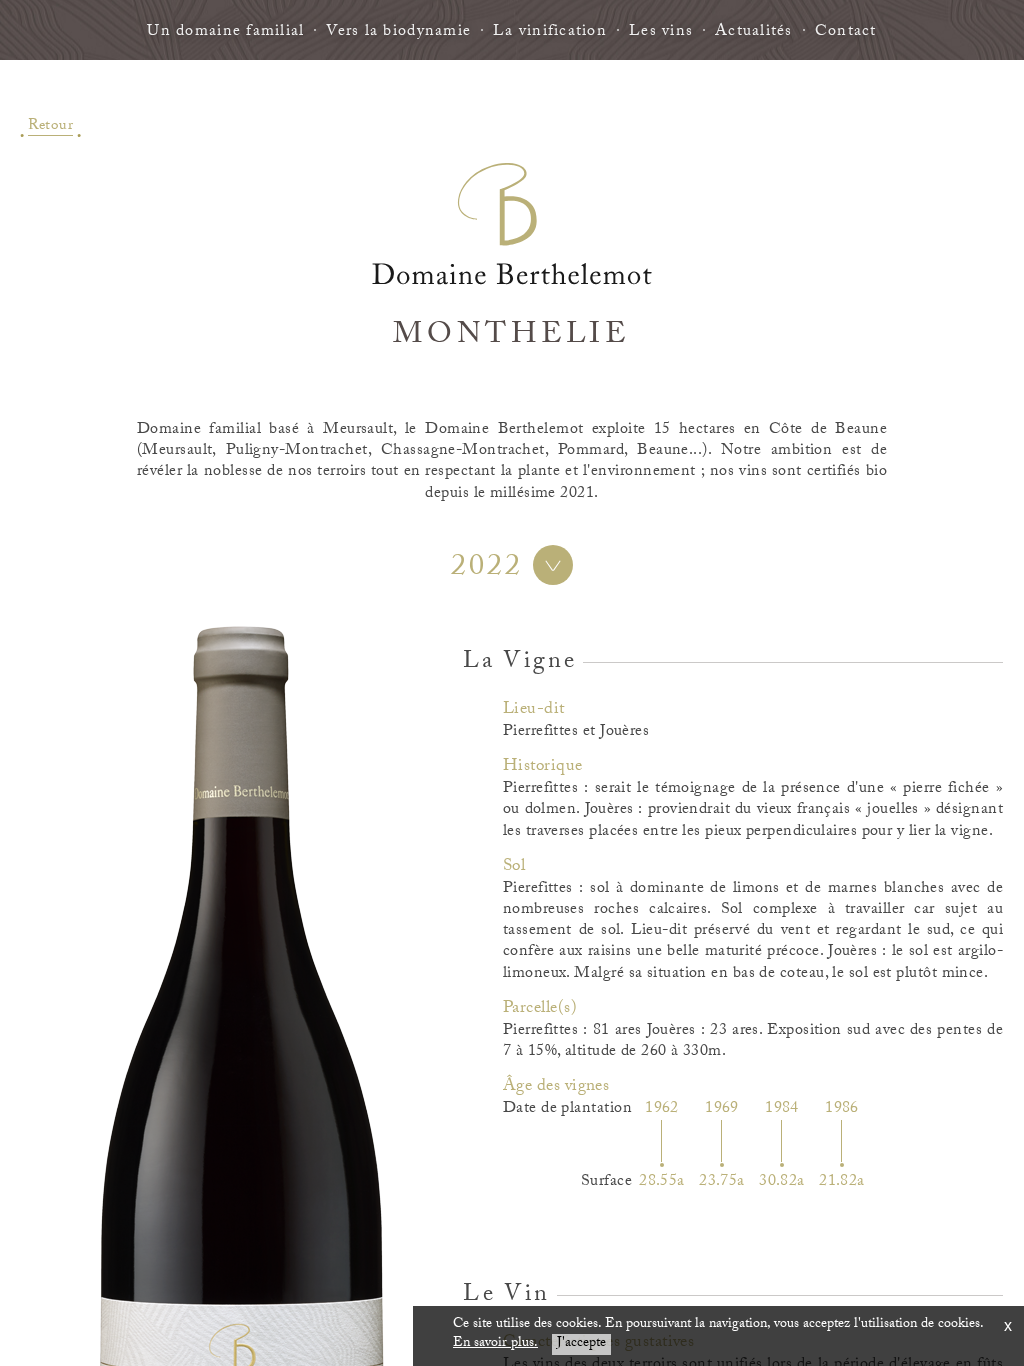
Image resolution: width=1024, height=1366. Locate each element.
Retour (50, 125)
